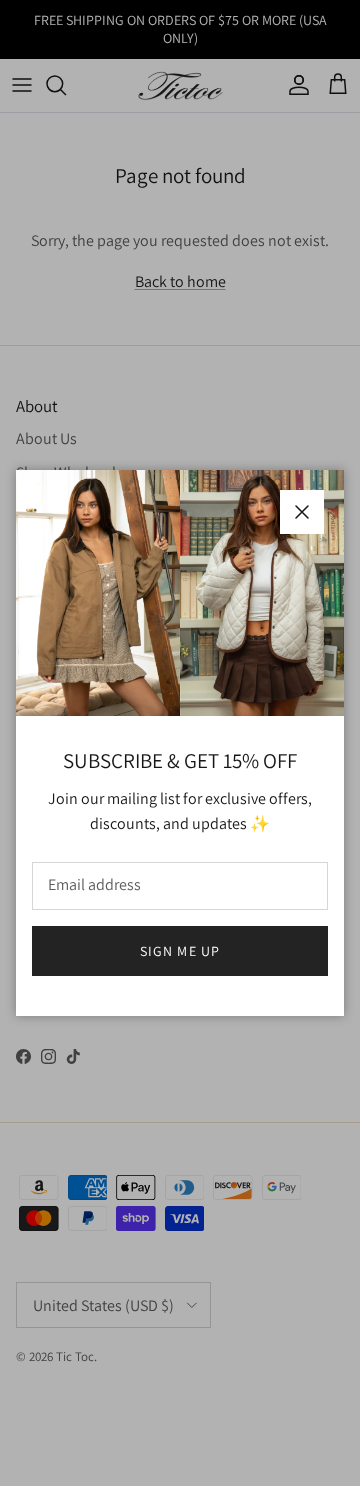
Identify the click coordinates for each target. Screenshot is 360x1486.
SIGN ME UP (180, 951)
